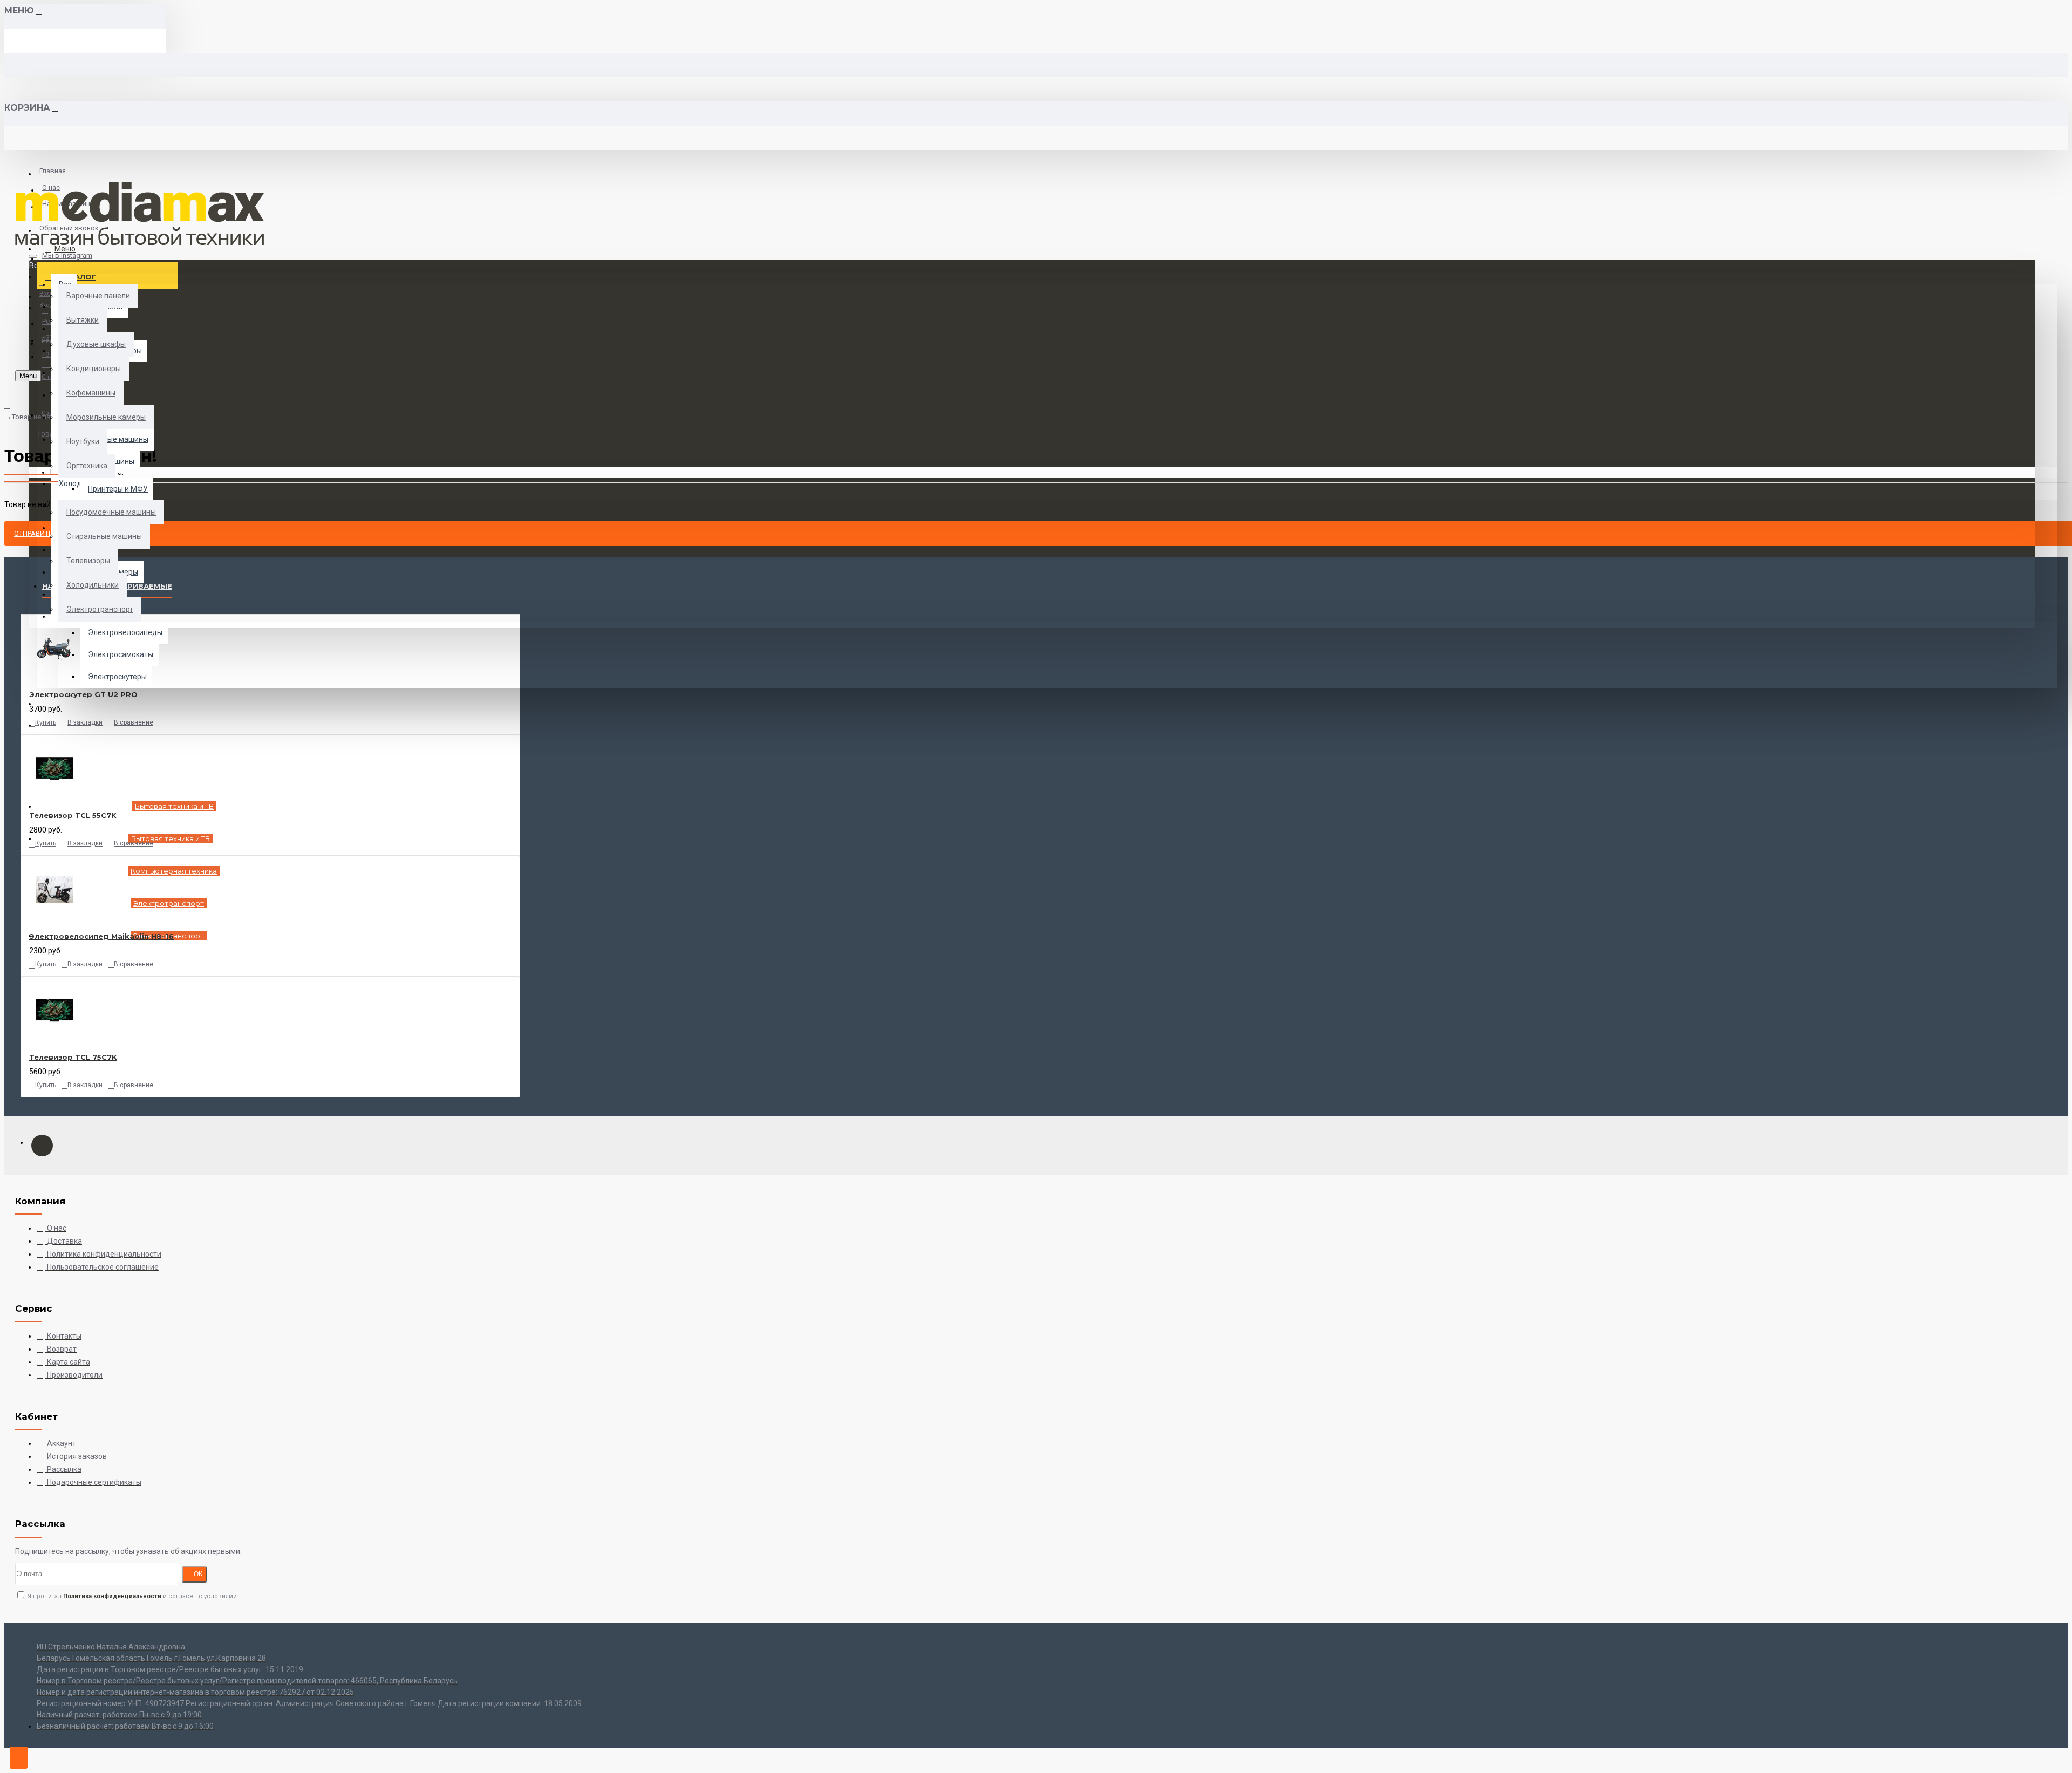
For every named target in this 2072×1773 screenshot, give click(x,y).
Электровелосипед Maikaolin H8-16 (101, 936)
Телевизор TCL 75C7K (73, 1057)
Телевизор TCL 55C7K (73, 815)
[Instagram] (42, 1145)
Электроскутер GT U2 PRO (83, 694)
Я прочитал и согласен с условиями (131, 1596)
